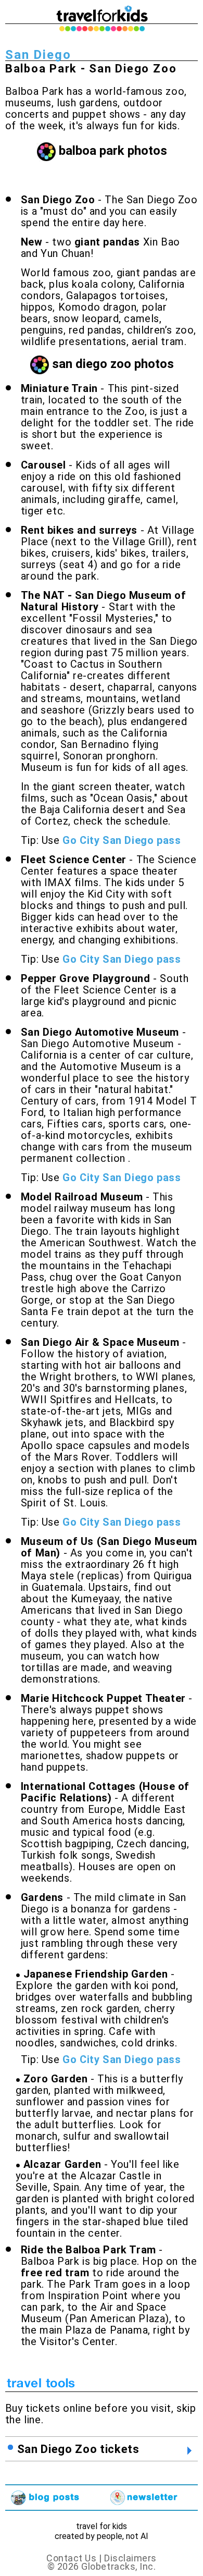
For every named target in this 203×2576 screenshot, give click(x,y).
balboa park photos (113, 151)
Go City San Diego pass (122, 840)
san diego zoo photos (113, 364)
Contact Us (71, 2558)
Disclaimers (130, 2558)
